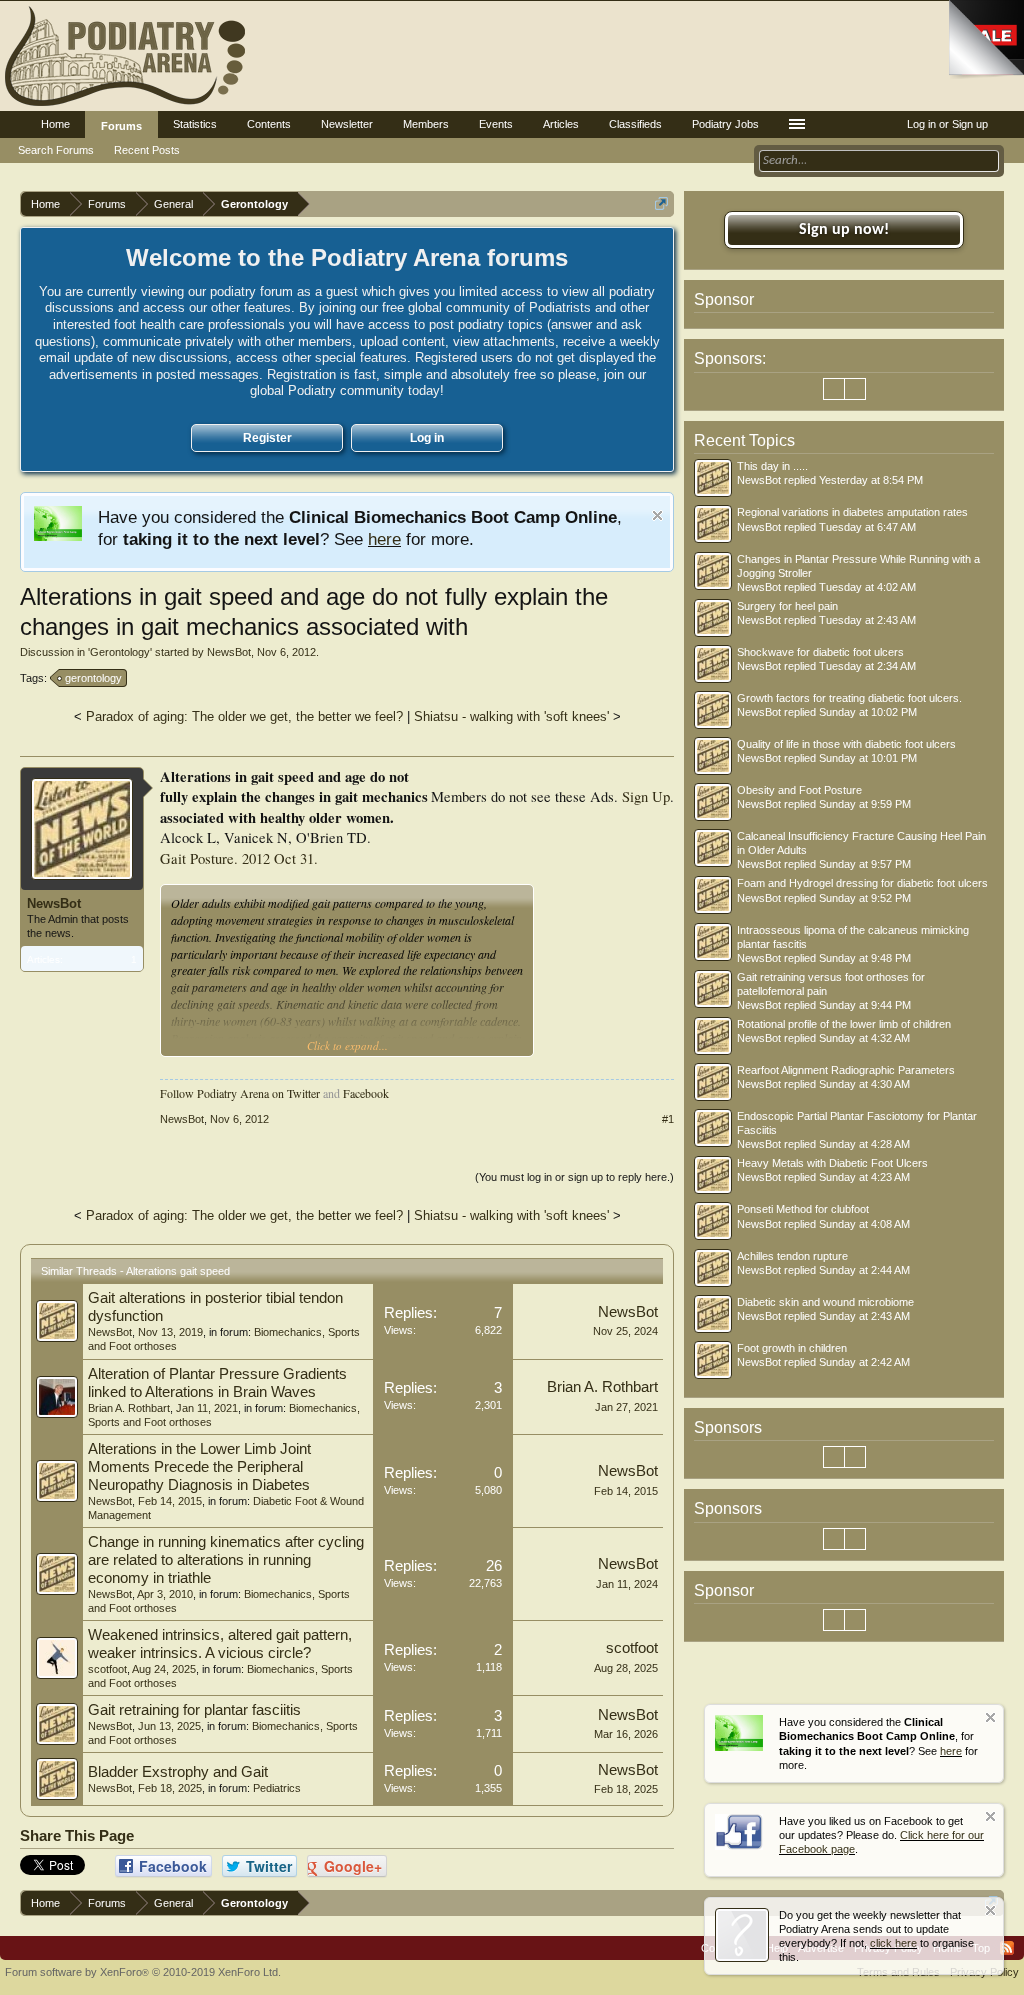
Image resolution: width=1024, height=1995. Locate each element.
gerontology (93, 678)
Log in (427, 438)
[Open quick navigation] (661, 203)
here (384, 539)
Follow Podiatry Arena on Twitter (240, 1093)
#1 (668, 1119)
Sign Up (646, 796)
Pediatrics (277, 1788)
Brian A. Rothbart (129, 1408)
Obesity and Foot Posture (799, 790)
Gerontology (120, 652)
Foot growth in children (792, 1348)
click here (893, 1943)
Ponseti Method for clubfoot (803, 1209)
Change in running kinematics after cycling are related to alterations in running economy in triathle (226, 1560)
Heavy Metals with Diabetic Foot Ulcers (832, 1163)
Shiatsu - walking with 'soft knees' (511, 716)
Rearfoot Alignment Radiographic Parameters (846, 1070)
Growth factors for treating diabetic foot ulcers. (849, 698)
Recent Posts (147, 150)
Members (426, 124)
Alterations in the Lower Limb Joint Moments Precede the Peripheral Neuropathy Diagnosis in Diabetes (199, 1467)
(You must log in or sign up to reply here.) (574, 1177)
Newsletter (347, 124)
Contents (269, 124)
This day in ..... (772, 466)
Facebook (366, 1093)
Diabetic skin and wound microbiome (825, 1302)
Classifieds (635, 124)
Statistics (195, 124)
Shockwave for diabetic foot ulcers (820, 652)
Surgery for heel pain (787, 606)
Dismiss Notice (657, 515)
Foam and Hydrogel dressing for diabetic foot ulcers (862, 883)
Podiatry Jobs (725, 124)
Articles (561, 124)
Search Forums (56, 150)
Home (55, 124)
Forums (121, 126)
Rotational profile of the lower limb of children (844, 1024)
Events (496, 124)
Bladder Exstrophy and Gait (178, 1772)
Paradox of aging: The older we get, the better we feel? (244, 716)
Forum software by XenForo (143, 1972)
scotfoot (107, 1669)
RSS (1007, 1948)
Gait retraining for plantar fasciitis (194, 1710)
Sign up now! (844, 230)
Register (267, 438)
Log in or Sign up (947, 124)
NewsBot (229, 652)
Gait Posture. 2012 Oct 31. (239, 858)
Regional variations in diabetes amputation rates (852, 512)
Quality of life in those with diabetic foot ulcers (846, 744)
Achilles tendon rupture (792, 1256)
